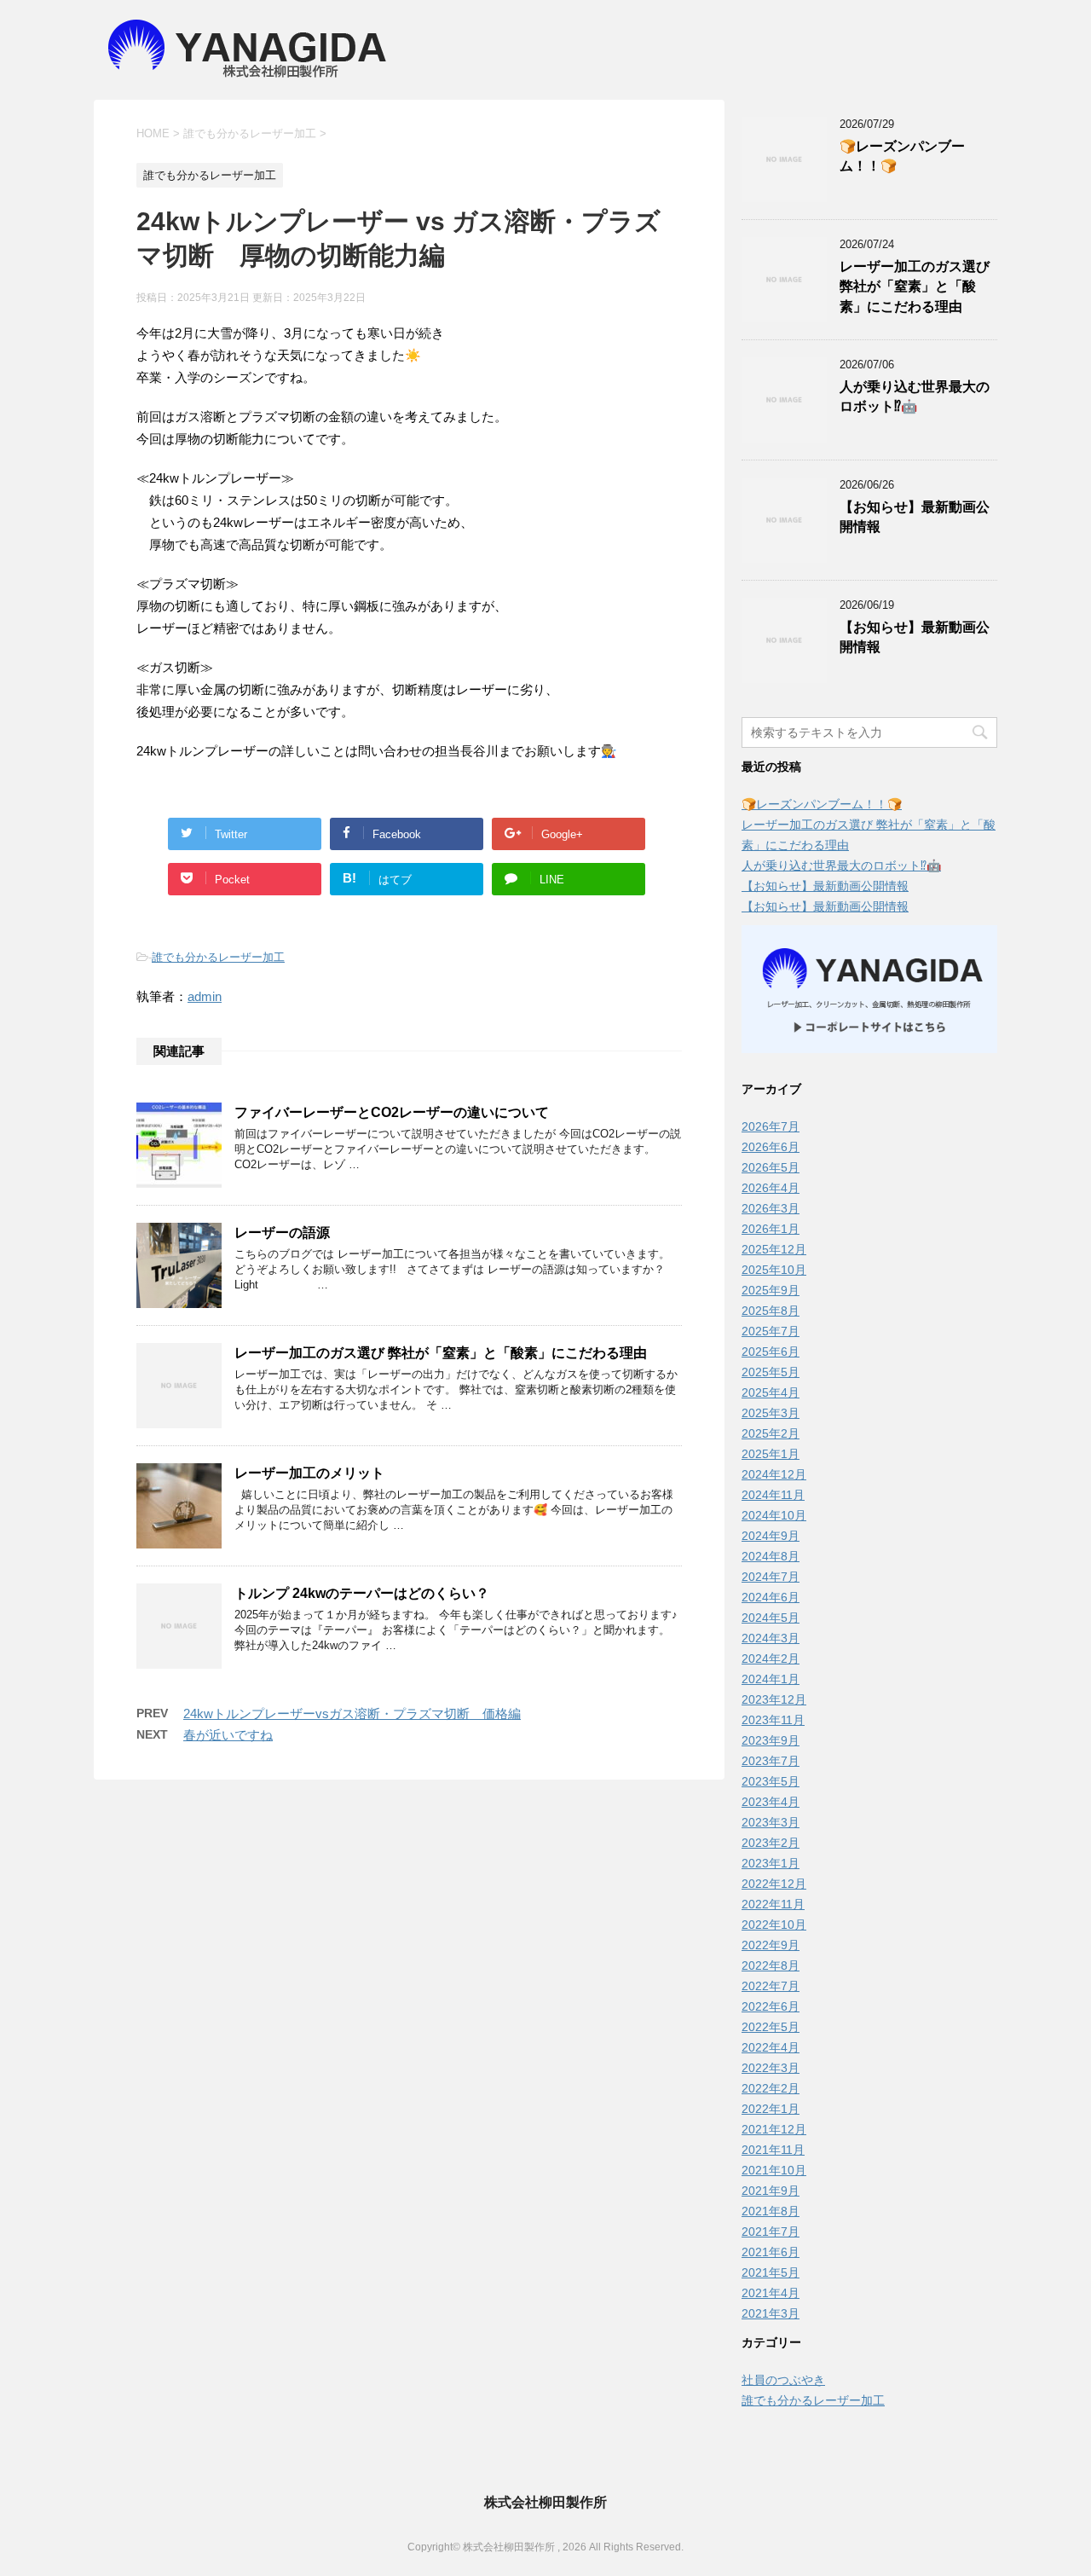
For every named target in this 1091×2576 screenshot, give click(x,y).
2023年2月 (771, 1843)
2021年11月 (773, 2150)
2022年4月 (771, 2047)
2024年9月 (771, 1536)
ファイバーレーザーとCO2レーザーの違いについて (392, 1112)
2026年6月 (771, 1147)
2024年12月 (774, 1474)
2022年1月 (771, 2109)
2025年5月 (771, 1372)
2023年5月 (771, 1781)
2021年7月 (771, 2232)
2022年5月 (771, 2027)
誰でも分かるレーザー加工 (218, 957)
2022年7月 (771, 1986)
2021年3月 (771, 2313)
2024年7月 (771, 1577)
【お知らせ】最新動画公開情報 (825, 886)
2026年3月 (771, 1208)
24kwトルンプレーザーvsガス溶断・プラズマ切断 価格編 (352, 1713)
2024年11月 (773, 1495)
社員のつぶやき (783, 2380)
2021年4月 (771, 2293)
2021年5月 (771, 2272)
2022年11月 (773, 1904)
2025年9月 (771, 1290)
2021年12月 (774, 2129)
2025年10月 (774, 1270)
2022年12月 (774, 1884)
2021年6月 (771, 2252)
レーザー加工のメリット (309, 1473)
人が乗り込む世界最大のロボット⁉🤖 (915, 397)
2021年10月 (774, 2170)
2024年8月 (771, 1556)
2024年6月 (771, 1597)
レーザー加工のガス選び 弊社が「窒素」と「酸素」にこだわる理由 (441, 1353)
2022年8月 (771, 1965)
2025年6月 (771, 1352)
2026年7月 (771, 1126)
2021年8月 (771, 2211)
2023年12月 (774, 1699)
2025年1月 (771, 1454)
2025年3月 (771, 1413)
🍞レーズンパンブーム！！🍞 (822, 804)
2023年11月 (773, 1720)
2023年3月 (771, 1822)
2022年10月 (774, 1925)
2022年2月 (771, 2088)
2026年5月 (771, 1167)
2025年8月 (771, 1311)
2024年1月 (771, 1679)
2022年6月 (771, 2006)
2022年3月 (771, 2068)
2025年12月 (774, 1249)
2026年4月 (771, 1188)
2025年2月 (771, 1433)
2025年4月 (771, 1392)
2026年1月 (771, 1229)
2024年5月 (771, 1618)
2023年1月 (771, 1863)
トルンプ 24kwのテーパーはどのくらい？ (362, 1593)
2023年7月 (771, 1761)
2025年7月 (771, 1331)
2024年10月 (774, 1515)
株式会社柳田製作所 (545, 2502)
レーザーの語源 (289, 1233)
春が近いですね (228, 1735)
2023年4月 (771, 1802)
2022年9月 (771, 1945)
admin (205, 996)
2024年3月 (771, 1638)
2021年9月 (771, 2191)
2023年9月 (771, 1740)
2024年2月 (771, 1658)
